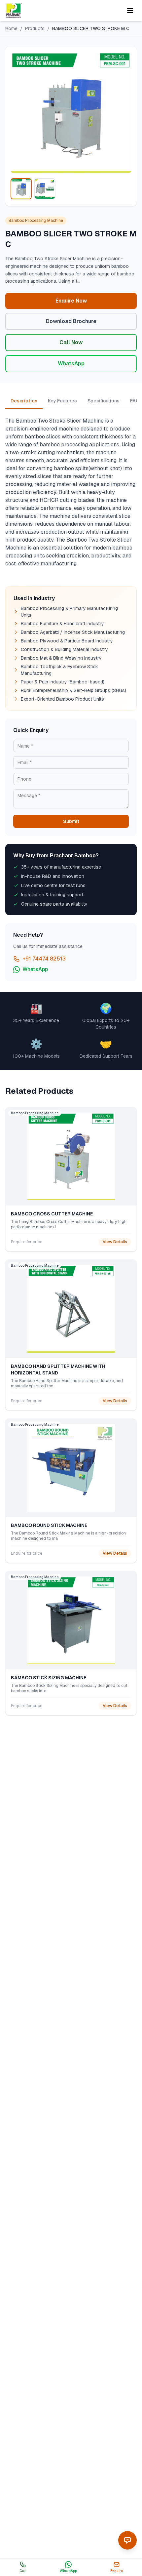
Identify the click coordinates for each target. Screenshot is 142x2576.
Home (11, 28)
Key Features (62, 401)
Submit (71, 821)
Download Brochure (71, 321)
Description (24, 401)
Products (35, 28)
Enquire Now (71, 301)
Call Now (71, 342)
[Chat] (127, 2540)
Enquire (117, 2571)
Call (23, 2571)
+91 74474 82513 (44, 959)
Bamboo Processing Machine (36, 221)
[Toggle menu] (130, 11)
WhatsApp (71, 364)
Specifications (104, 401)
